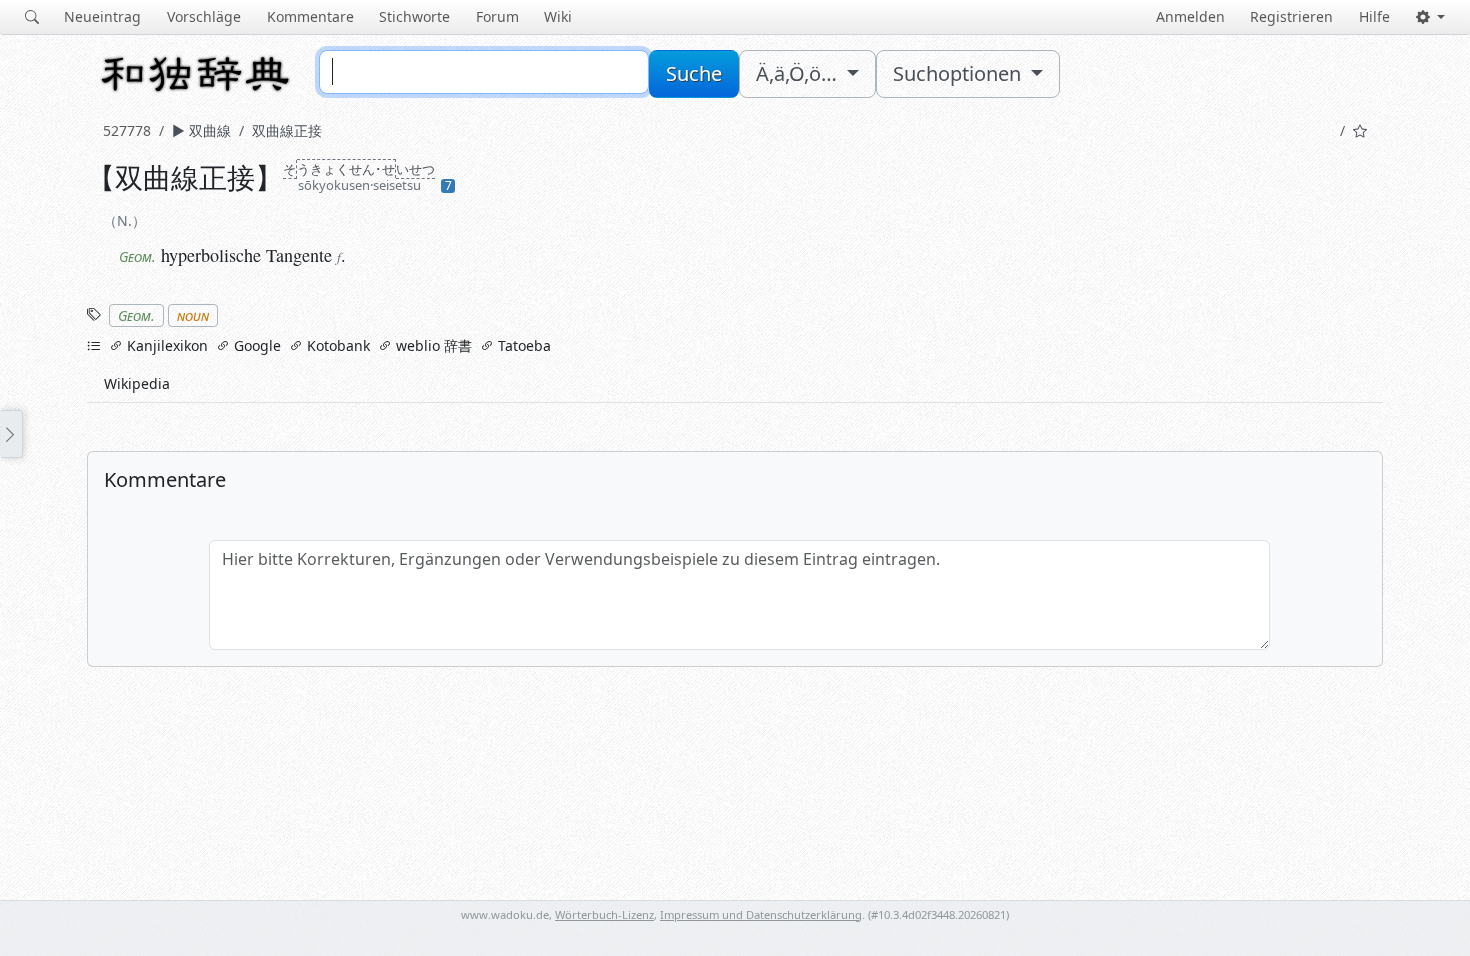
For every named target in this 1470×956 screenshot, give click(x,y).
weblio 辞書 (432, 345)
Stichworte (414, 16)
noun (193, 315)
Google (255, 345)
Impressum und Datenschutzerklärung (761, 914)
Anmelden (1190, 16)
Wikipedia (137, 383)
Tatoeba (522, 345)
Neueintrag (102, 16)
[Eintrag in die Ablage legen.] (1360, 130)
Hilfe (1374, 16)
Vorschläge (204, 16)
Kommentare (310, 16)
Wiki (558, 16)
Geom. (136, 315)
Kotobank (336, 345)
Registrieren (1291, 16)
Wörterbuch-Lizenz (604, 914)
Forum (497, 16)
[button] (1430, 17)
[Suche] (32, 17)
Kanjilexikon (165, 345)
